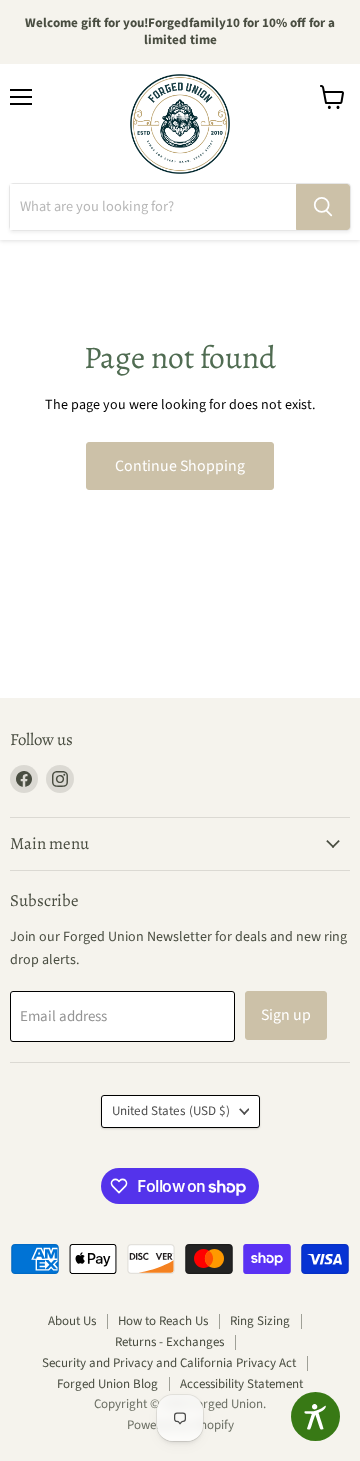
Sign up (286, 1015)
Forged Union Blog (107, 1384)
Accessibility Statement (241, 1384)
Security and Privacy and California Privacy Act (169, 1363)
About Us (72, 1321)
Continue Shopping (180, 466)
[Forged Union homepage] (180, 124)
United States (171, 1111)
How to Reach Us (163, 1321)
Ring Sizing (260, 1321)
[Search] (323, 207)
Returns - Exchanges (169, 1342)
